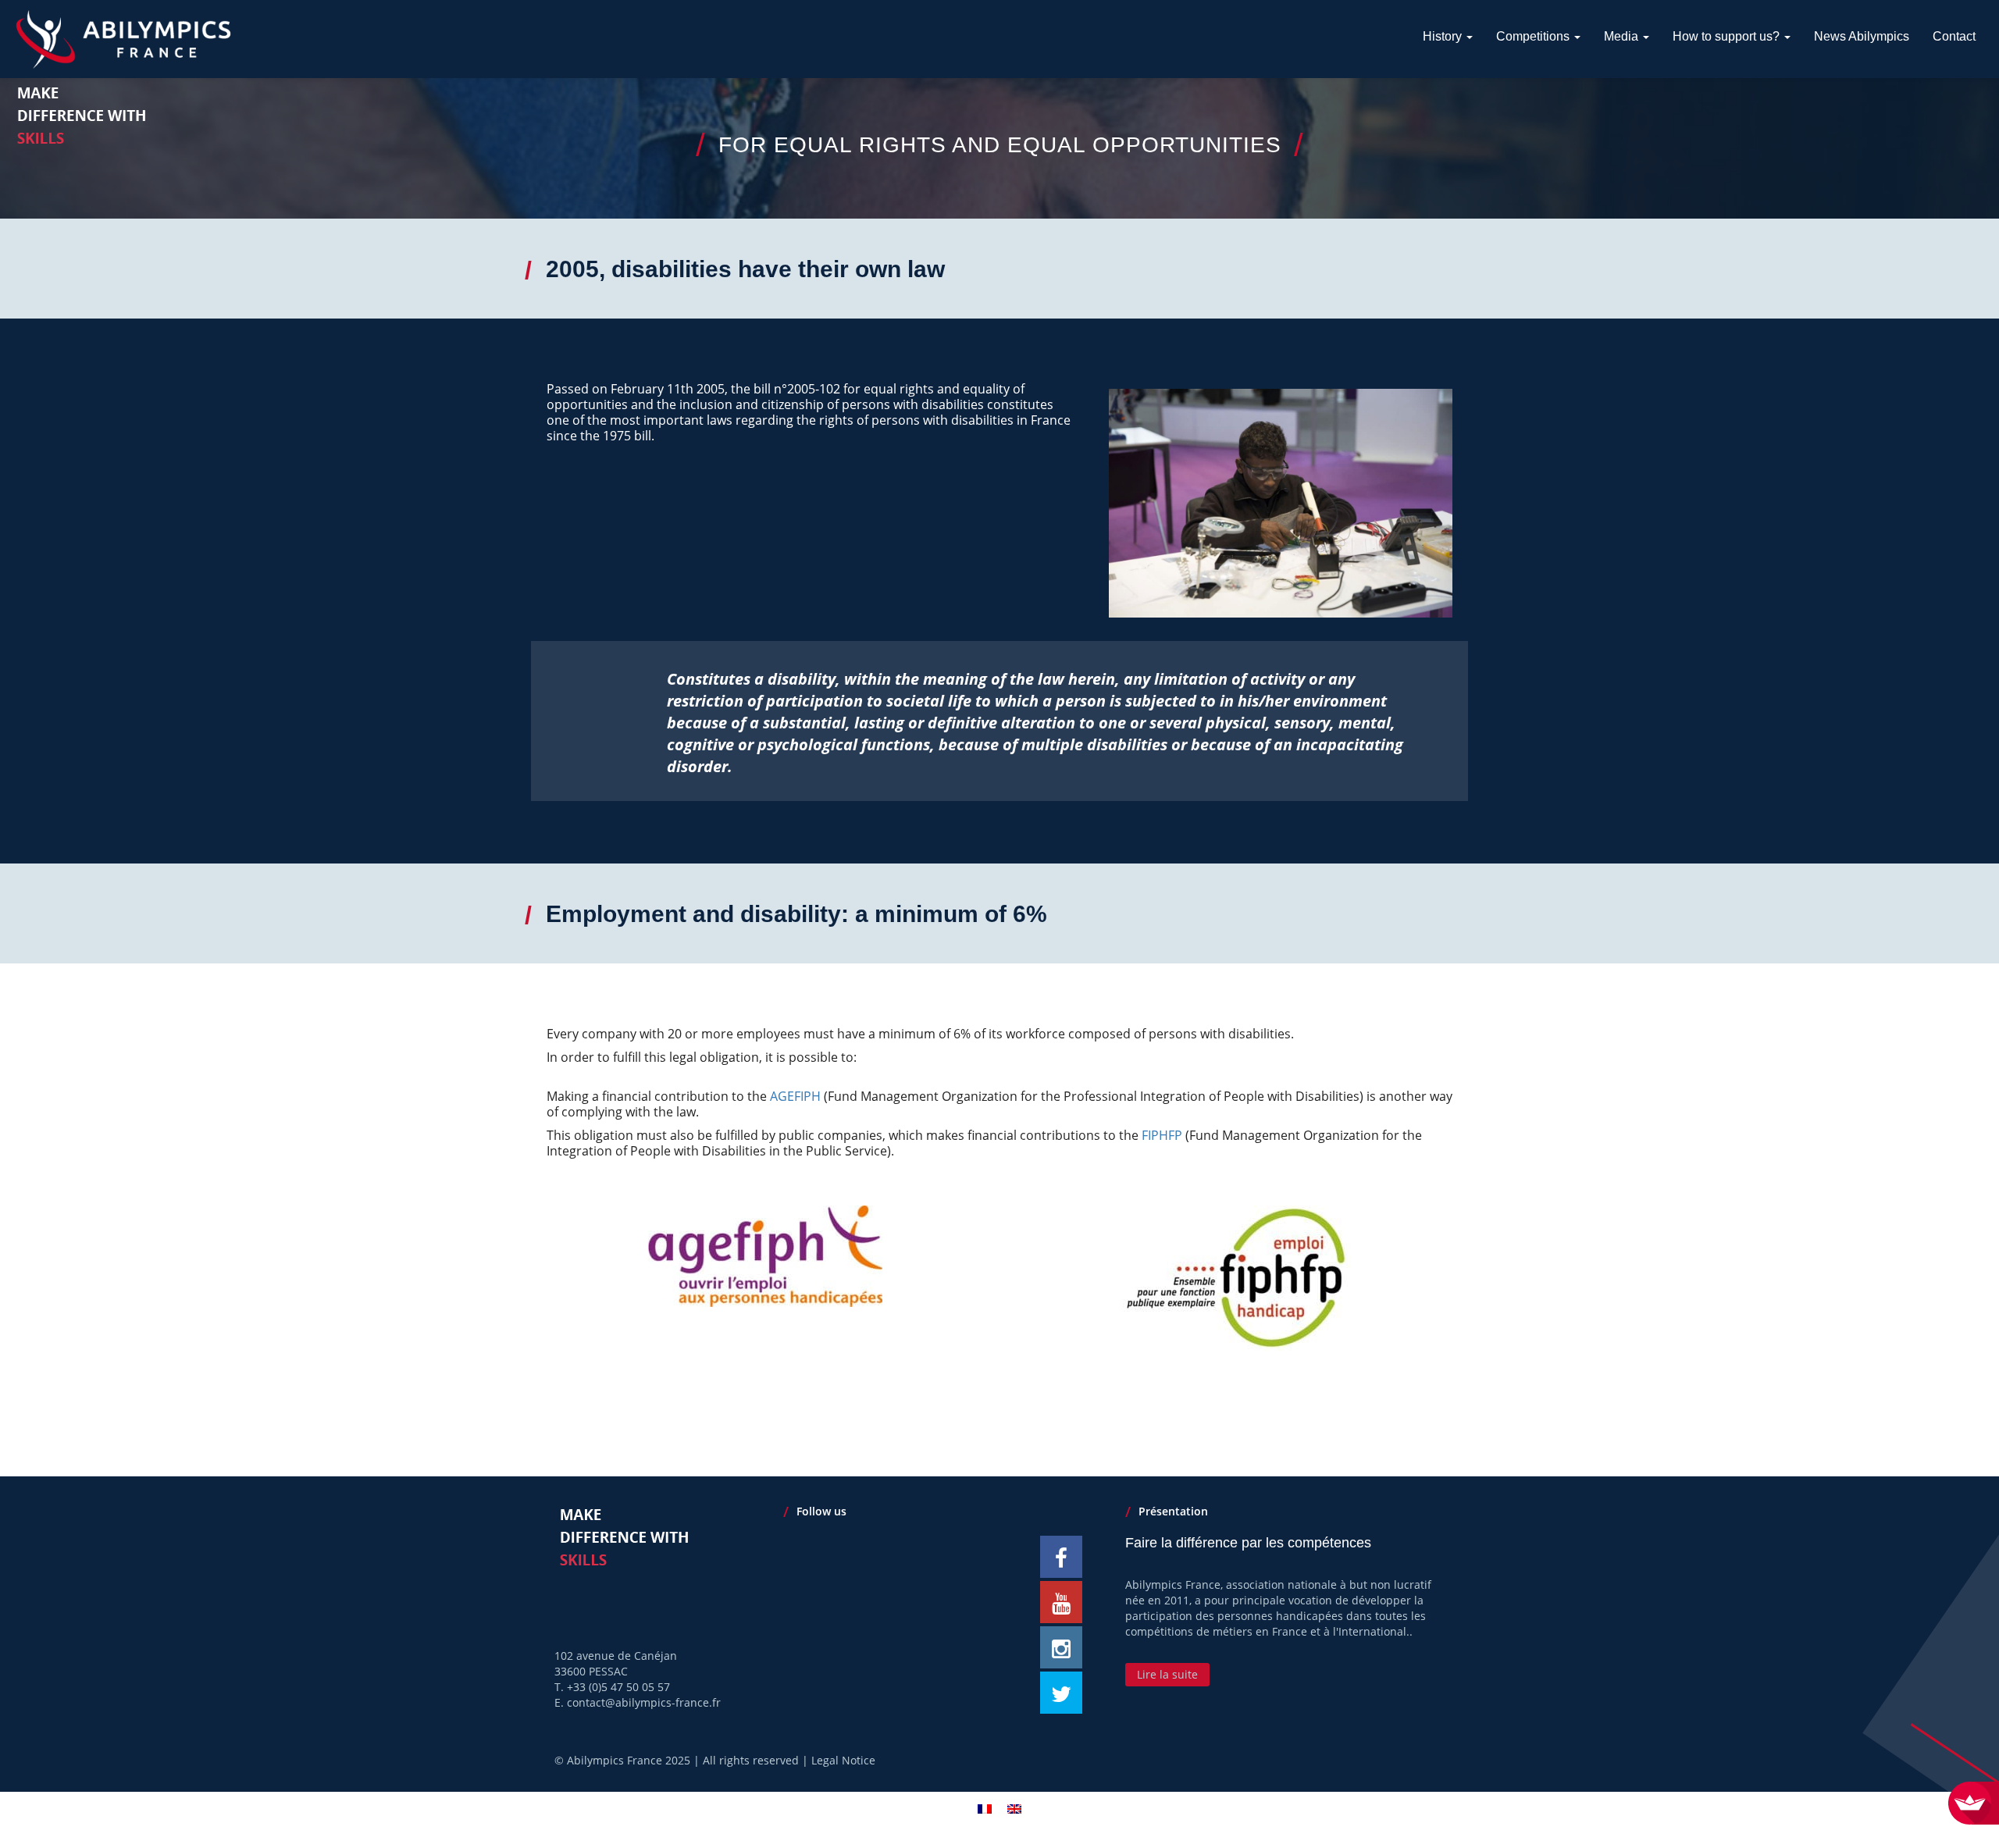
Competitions (1534, 36)
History (1444, 36)
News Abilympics (1862, 36)
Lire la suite (1167, 1674)
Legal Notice (843, 1760)
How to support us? (1728, 36)
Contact (1954, 36)
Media (1623, 36)
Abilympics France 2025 (629, 1760)
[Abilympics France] (123, 39)
